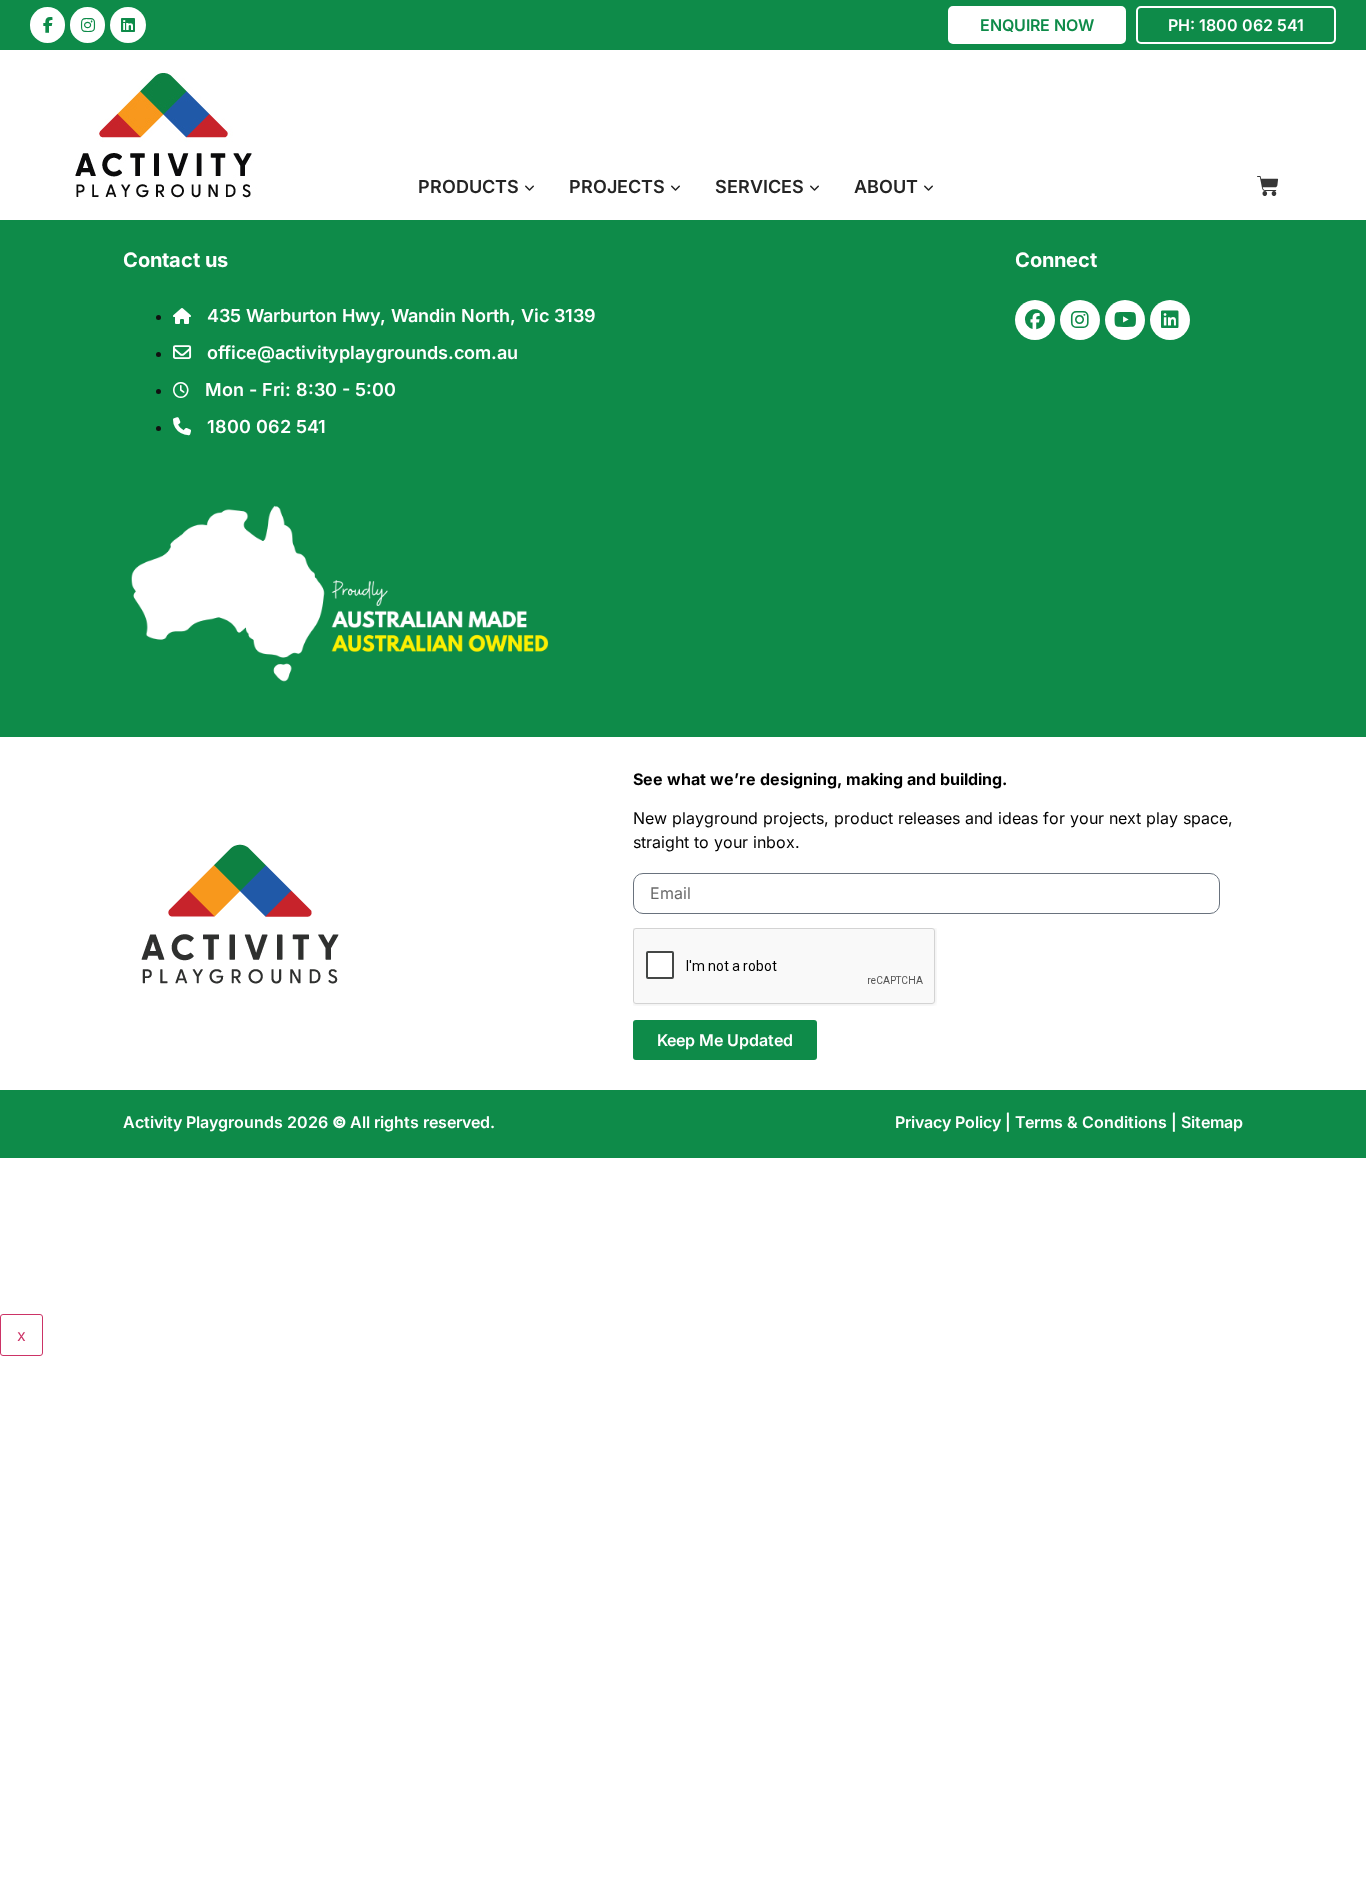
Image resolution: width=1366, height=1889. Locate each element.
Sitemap (1212, 1122)
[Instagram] (87, 24)
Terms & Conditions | (1098, 1122)
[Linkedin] (127, 24)
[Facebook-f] (47, 24)
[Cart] (1268, 186)
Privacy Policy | (955, 1122)
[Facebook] (1035, 320)
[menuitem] (476, 186)
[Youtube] (1125, 320)
